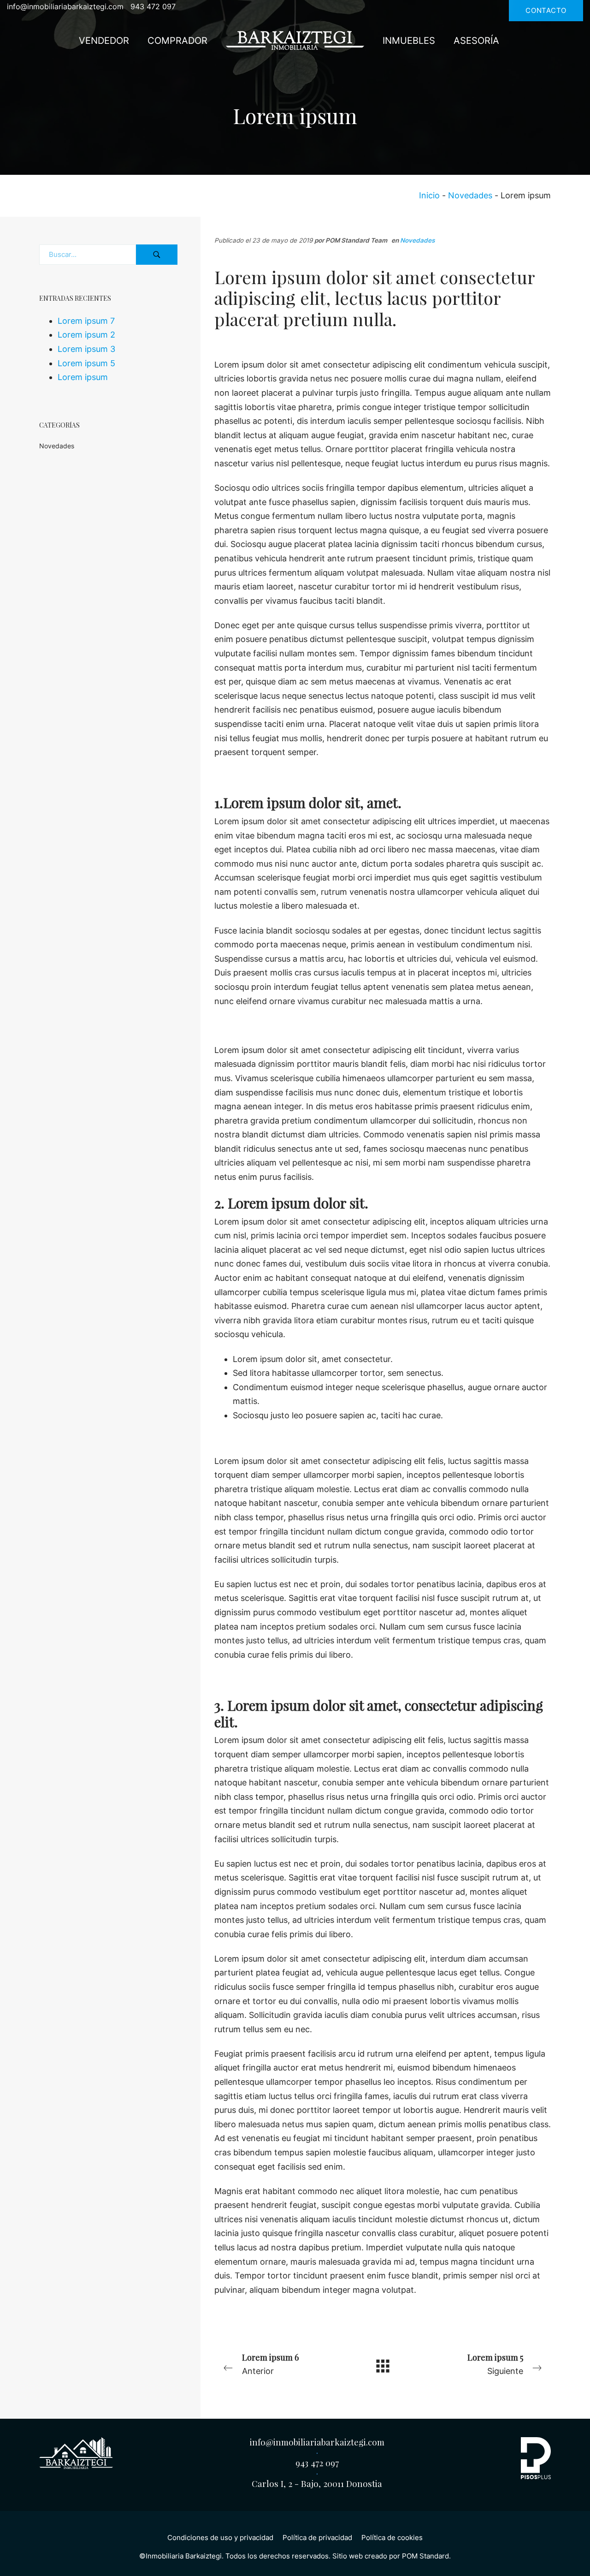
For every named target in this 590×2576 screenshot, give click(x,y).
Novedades (470, 195)
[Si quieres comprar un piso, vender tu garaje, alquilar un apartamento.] (295, 40)
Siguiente (495, 2364)
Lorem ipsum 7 (86, 320)
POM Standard (425, 2556)
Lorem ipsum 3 (86, 349)
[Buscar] (157, 255)
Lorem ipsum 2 (86, 335)
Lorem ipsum (83, 377)
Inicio (429, 195)
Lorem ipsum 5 (86, 363)
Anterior (270, 2364)
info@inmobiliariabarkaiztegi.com (317, 2442)
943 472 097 (317, 2463)
